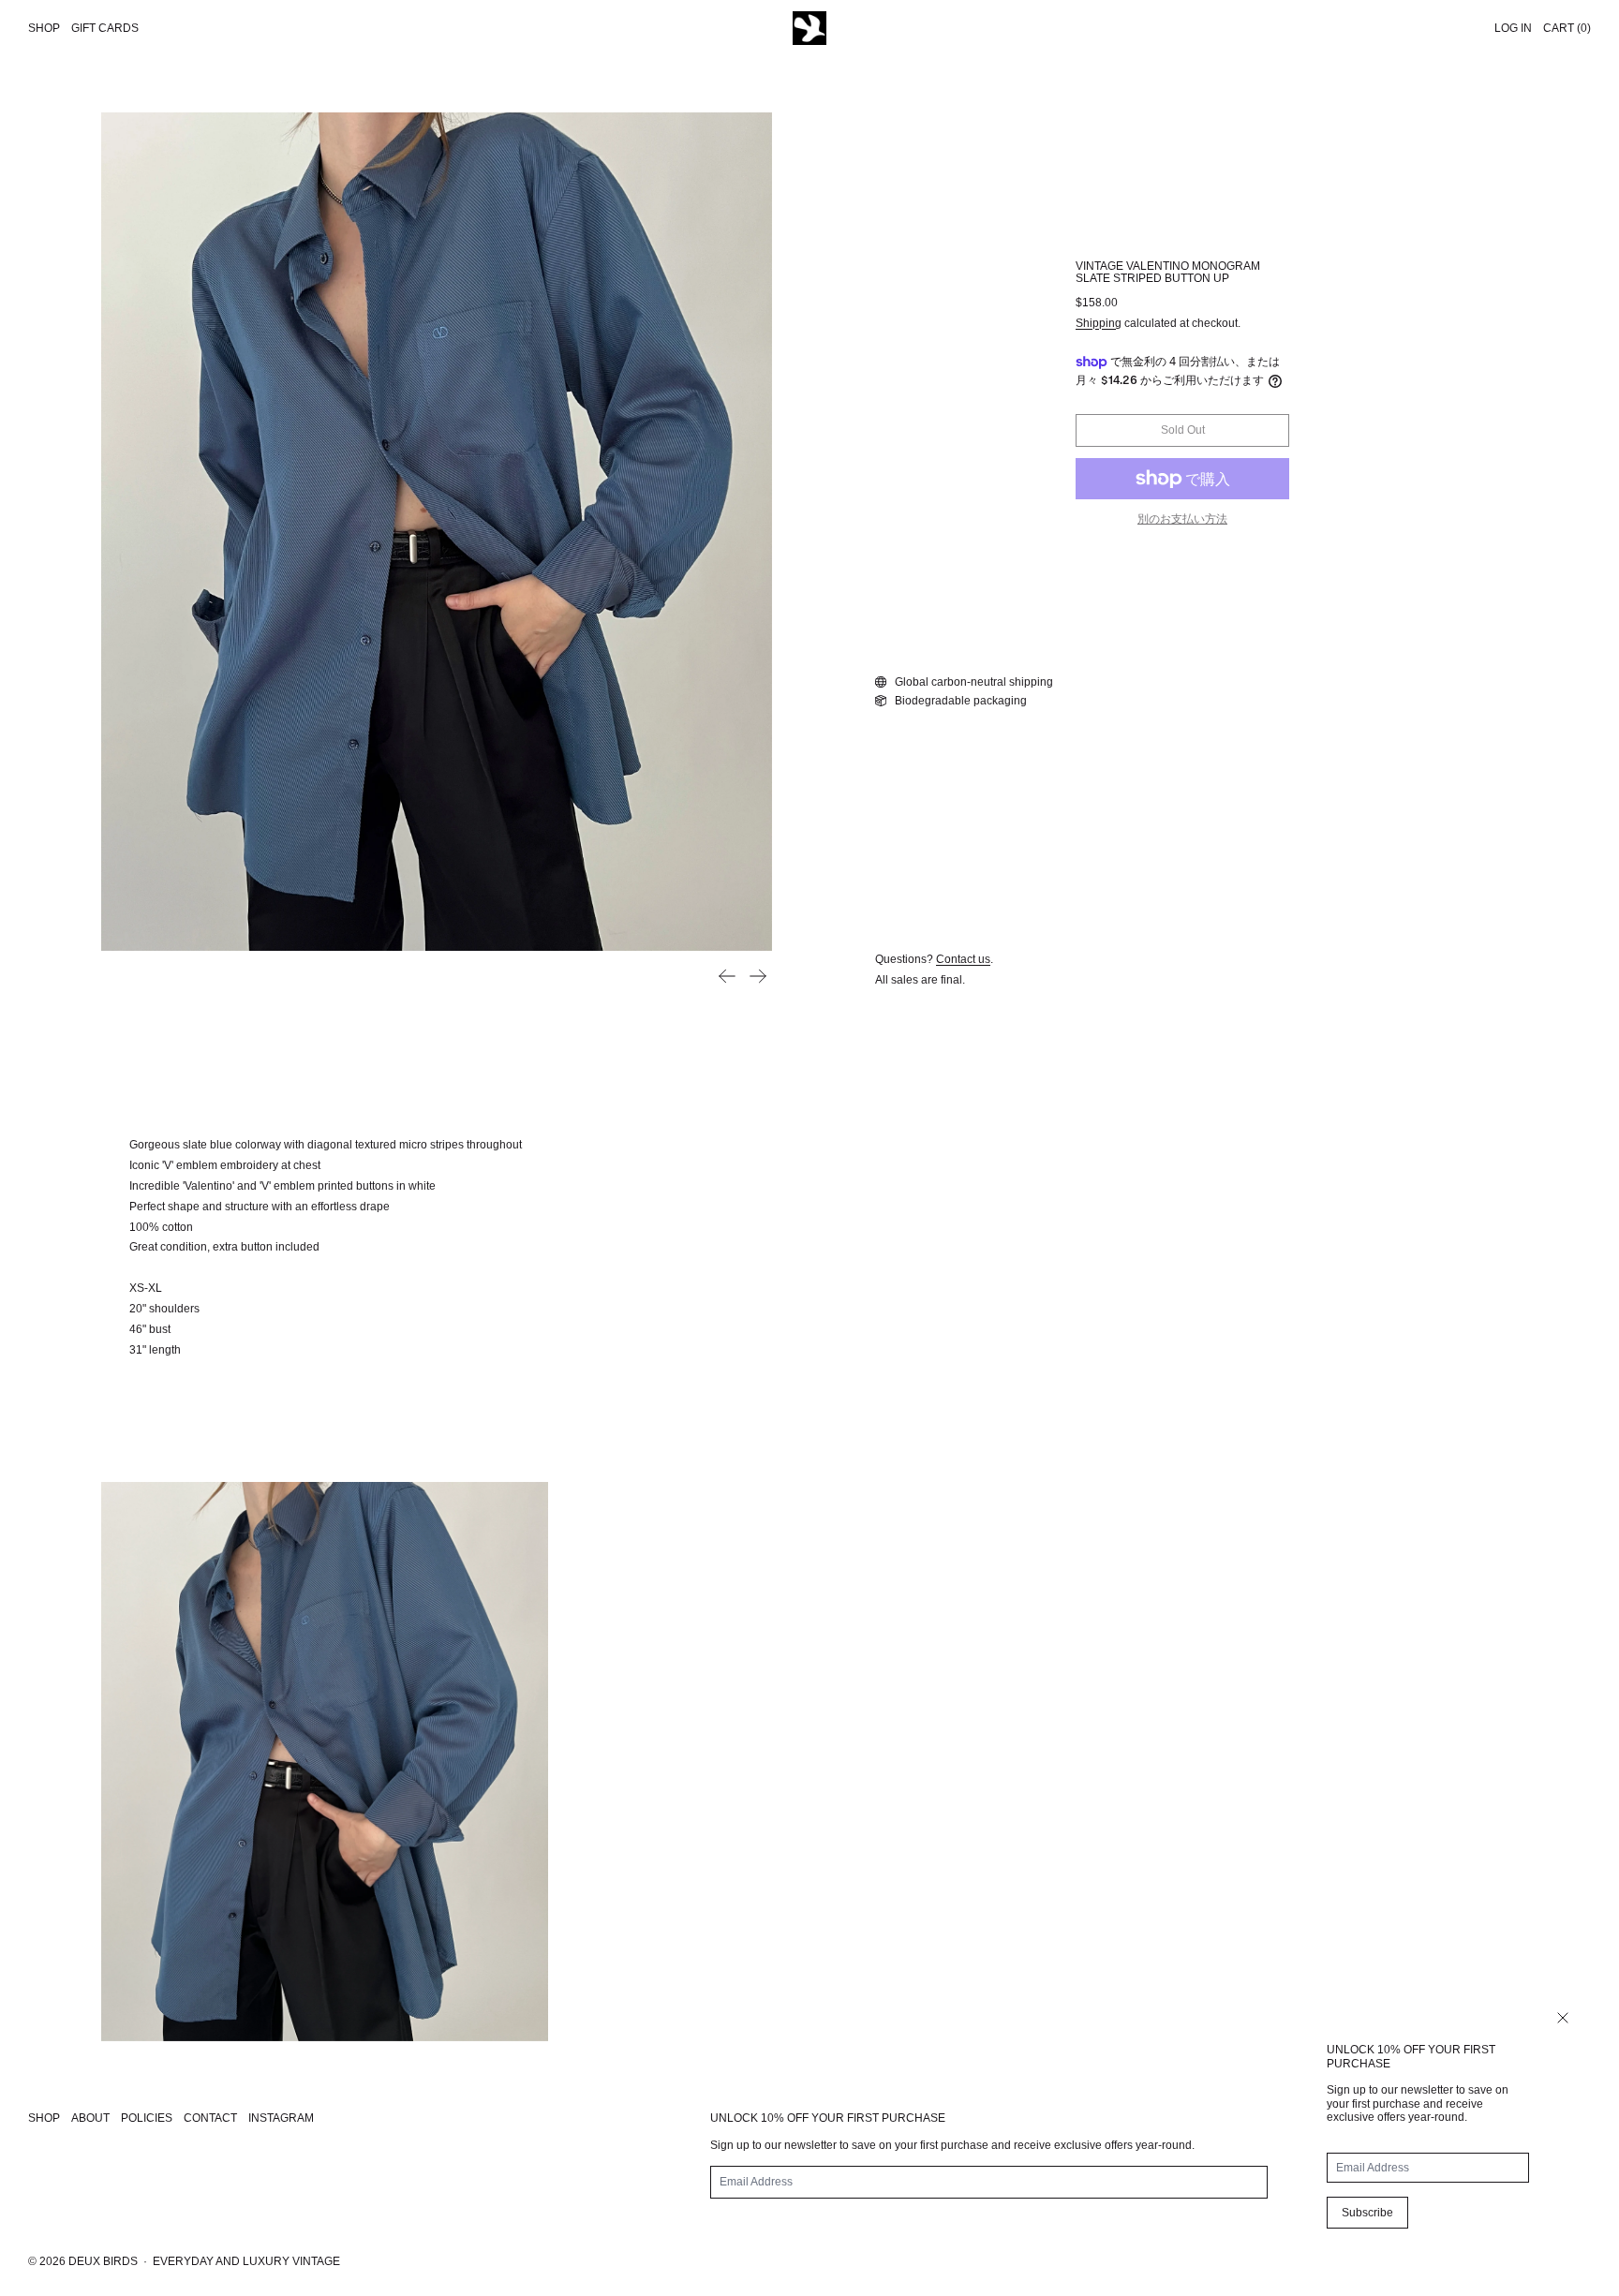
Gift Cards (105, 28)
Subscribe (1367, 2213)
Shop (44, 28)
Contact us (963, 959)
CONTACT (210, 2118)
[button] (437, 532)
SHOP (44, 2118)
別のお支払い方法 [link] (1182, 519)
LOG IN (1513, 28)
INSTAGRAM (281, 2118)
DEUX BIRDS (103, 2261)
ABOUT (90, 2118)
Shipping (1099, 323)
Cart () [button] (1567, 28)
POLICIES (147, 2118)
